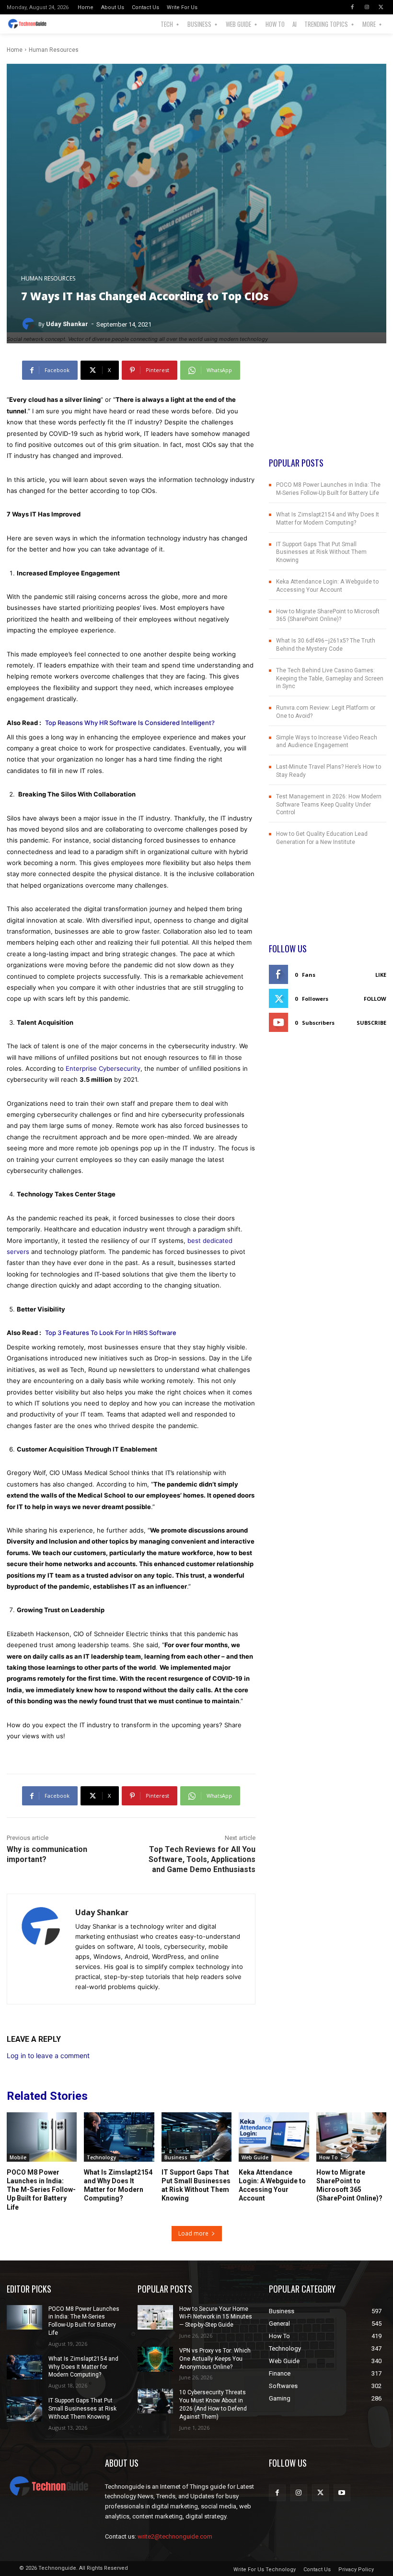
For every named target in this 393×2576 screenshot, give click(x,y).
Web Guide (255, 2157)
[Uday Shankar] (30, 324)
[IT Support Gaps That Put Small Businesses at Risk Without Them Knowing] (196, 2137)
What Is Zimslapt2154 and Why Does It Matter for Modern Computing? (83, 2367)
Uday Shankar (67, 324)
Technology (101, 2157)
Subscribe (371, 1023)
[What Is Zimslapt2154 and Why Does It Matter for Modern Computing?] (119, 2137)
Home (15, 50)
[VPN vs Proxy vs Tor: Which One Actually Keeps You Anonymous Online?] (155, 2359)
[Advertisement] (328, 409)
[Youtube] (342, 2493)
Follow (375, 999)
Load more (193, 2233)
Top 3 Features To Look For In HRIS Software (111, 1333)
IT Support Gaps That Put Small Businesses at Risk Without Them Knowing (321, 552)
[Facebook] (352, 7)
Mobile (18, 2157)
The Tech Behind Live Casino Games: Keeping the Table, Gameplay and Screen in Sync (330, 679)
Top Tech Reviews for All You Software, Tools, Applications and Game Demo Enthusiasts (202, 1859)
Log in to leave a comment (48, 2055)
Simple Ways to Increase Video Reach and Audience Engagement (327, 742)
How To (329, 2157)
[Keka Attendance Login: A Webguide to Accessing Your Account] (274, 2137)
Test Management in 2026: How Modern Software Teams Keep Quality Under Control (329, 805)
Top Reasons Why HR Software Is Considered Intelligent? (130, 723)
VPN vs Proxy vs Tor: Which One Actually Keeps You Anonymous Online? (215, 2359)
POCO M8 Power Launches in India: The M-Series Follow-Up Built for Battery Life (41, 2190)
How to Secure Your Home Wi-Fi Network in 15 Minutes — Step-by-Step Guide (216, 2317)
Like (381, 975)
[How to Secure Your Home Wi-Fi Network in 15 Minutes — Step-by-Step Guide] (155, 2318)
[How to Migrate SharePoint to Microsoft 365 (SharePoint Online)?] (351, 2137)
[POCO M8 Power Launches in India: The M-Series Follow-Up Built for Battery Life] (42, 2137)
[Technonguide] (31, 24)
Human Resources (54, 50)
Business (176, 2157)
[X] (381, 7)
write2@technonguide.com (175, 2536)
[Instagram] (367, 7)
